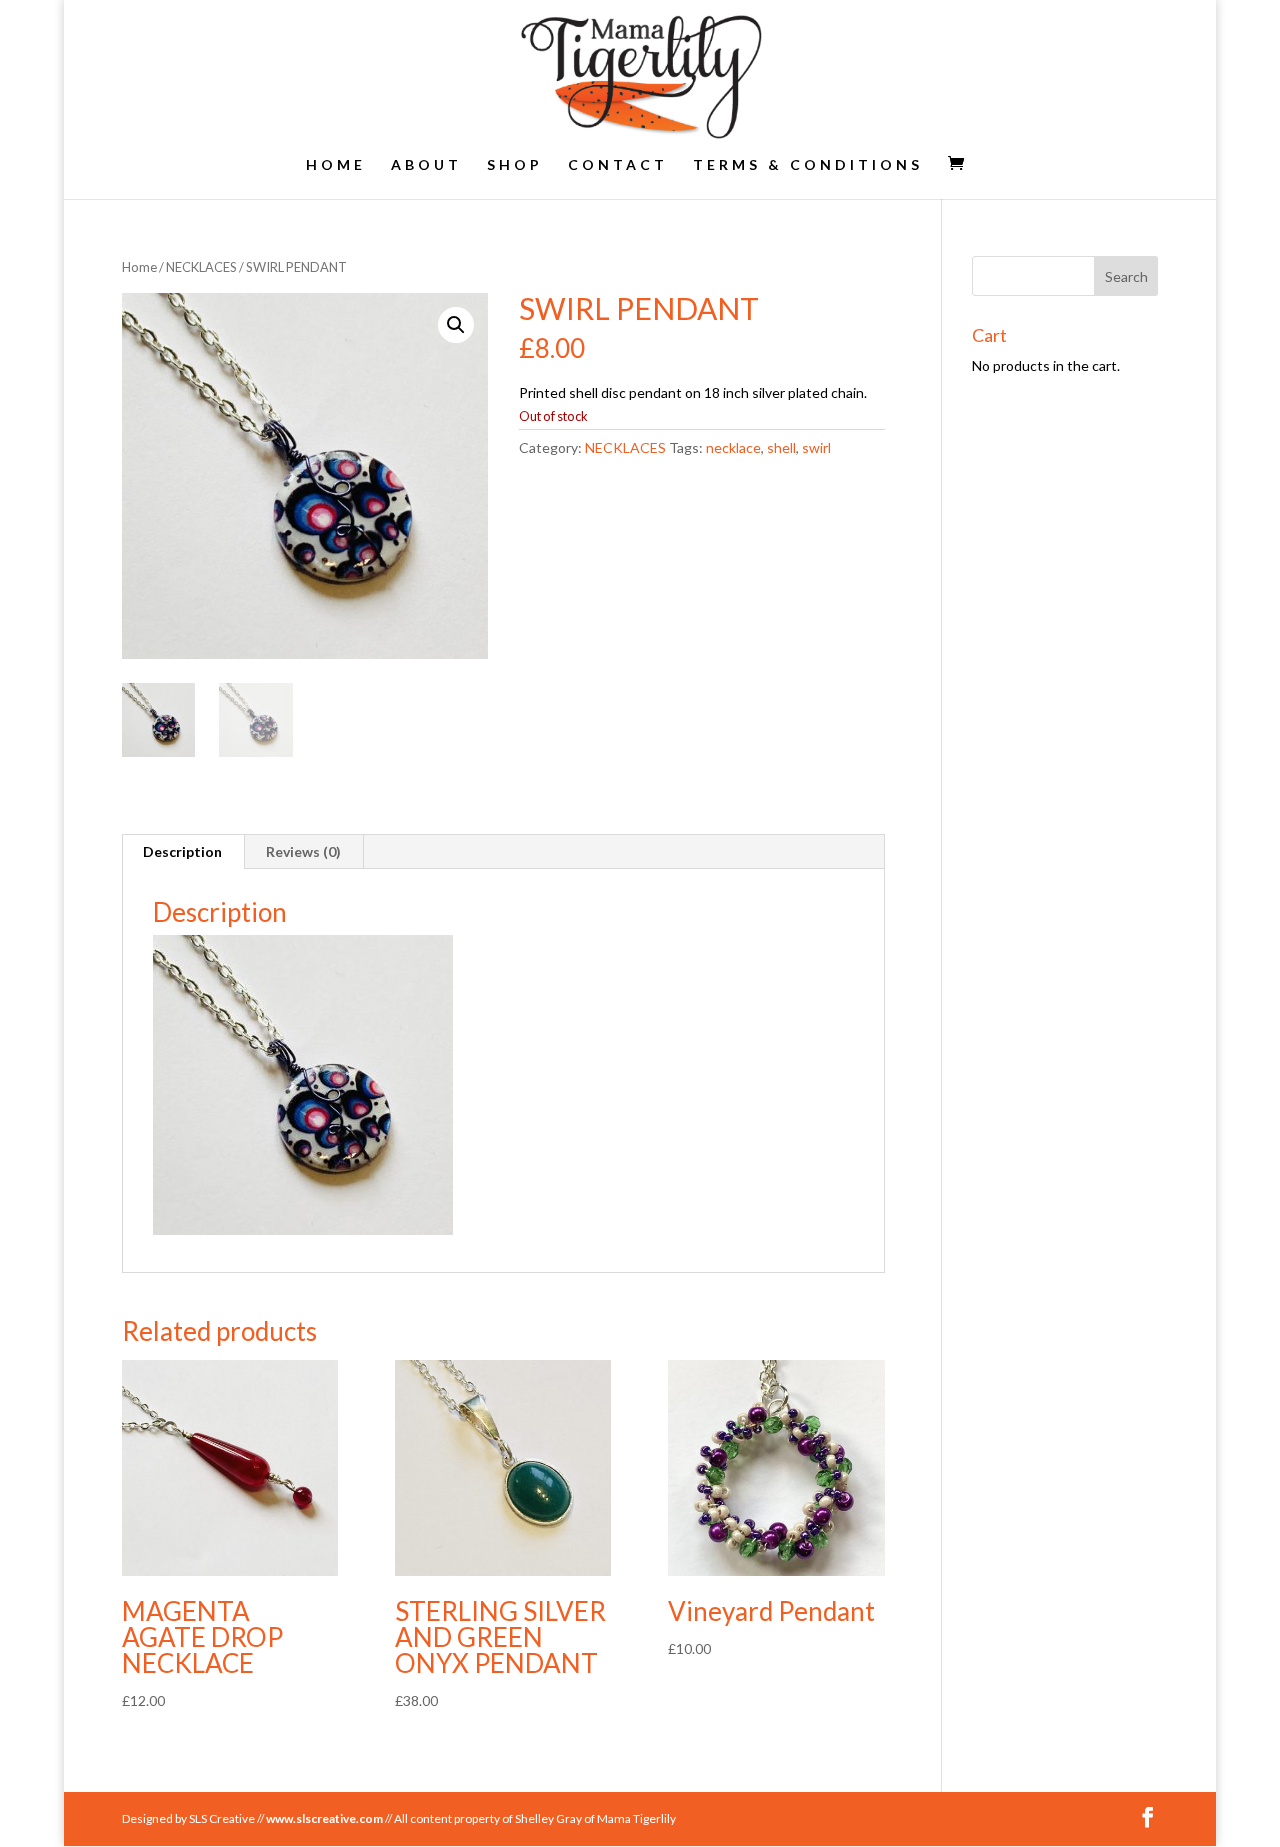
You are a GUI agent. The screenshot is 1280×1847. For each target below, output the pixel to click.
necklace (733, 447)
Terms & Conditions (808, 165)
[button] (456, 325)
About (426, 165)
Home (336, 165)
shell (781, 447)
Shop (515, 165)
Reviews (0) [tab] (303, 851)
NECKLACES (201, 267)
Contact (618, 165)
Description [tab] (182, 851)
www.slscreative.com (324, 1818)
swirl (816, 447)
